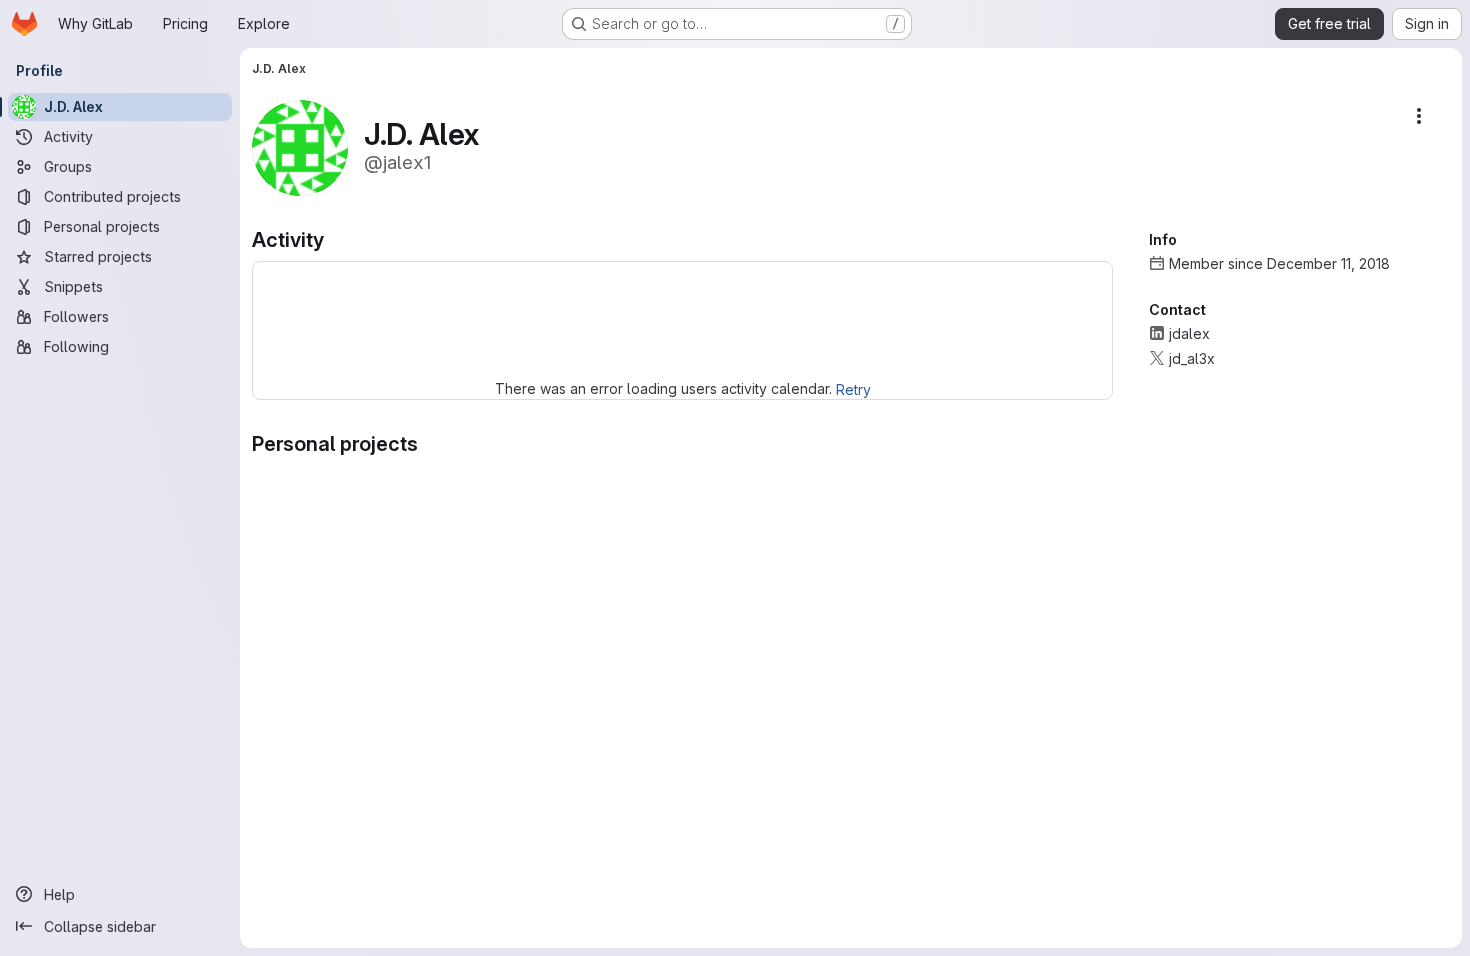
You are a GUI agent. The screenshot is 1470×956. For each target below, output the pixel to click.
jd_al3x (1192, 358)
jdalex (1189, 333)
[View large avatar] (300, 146)
